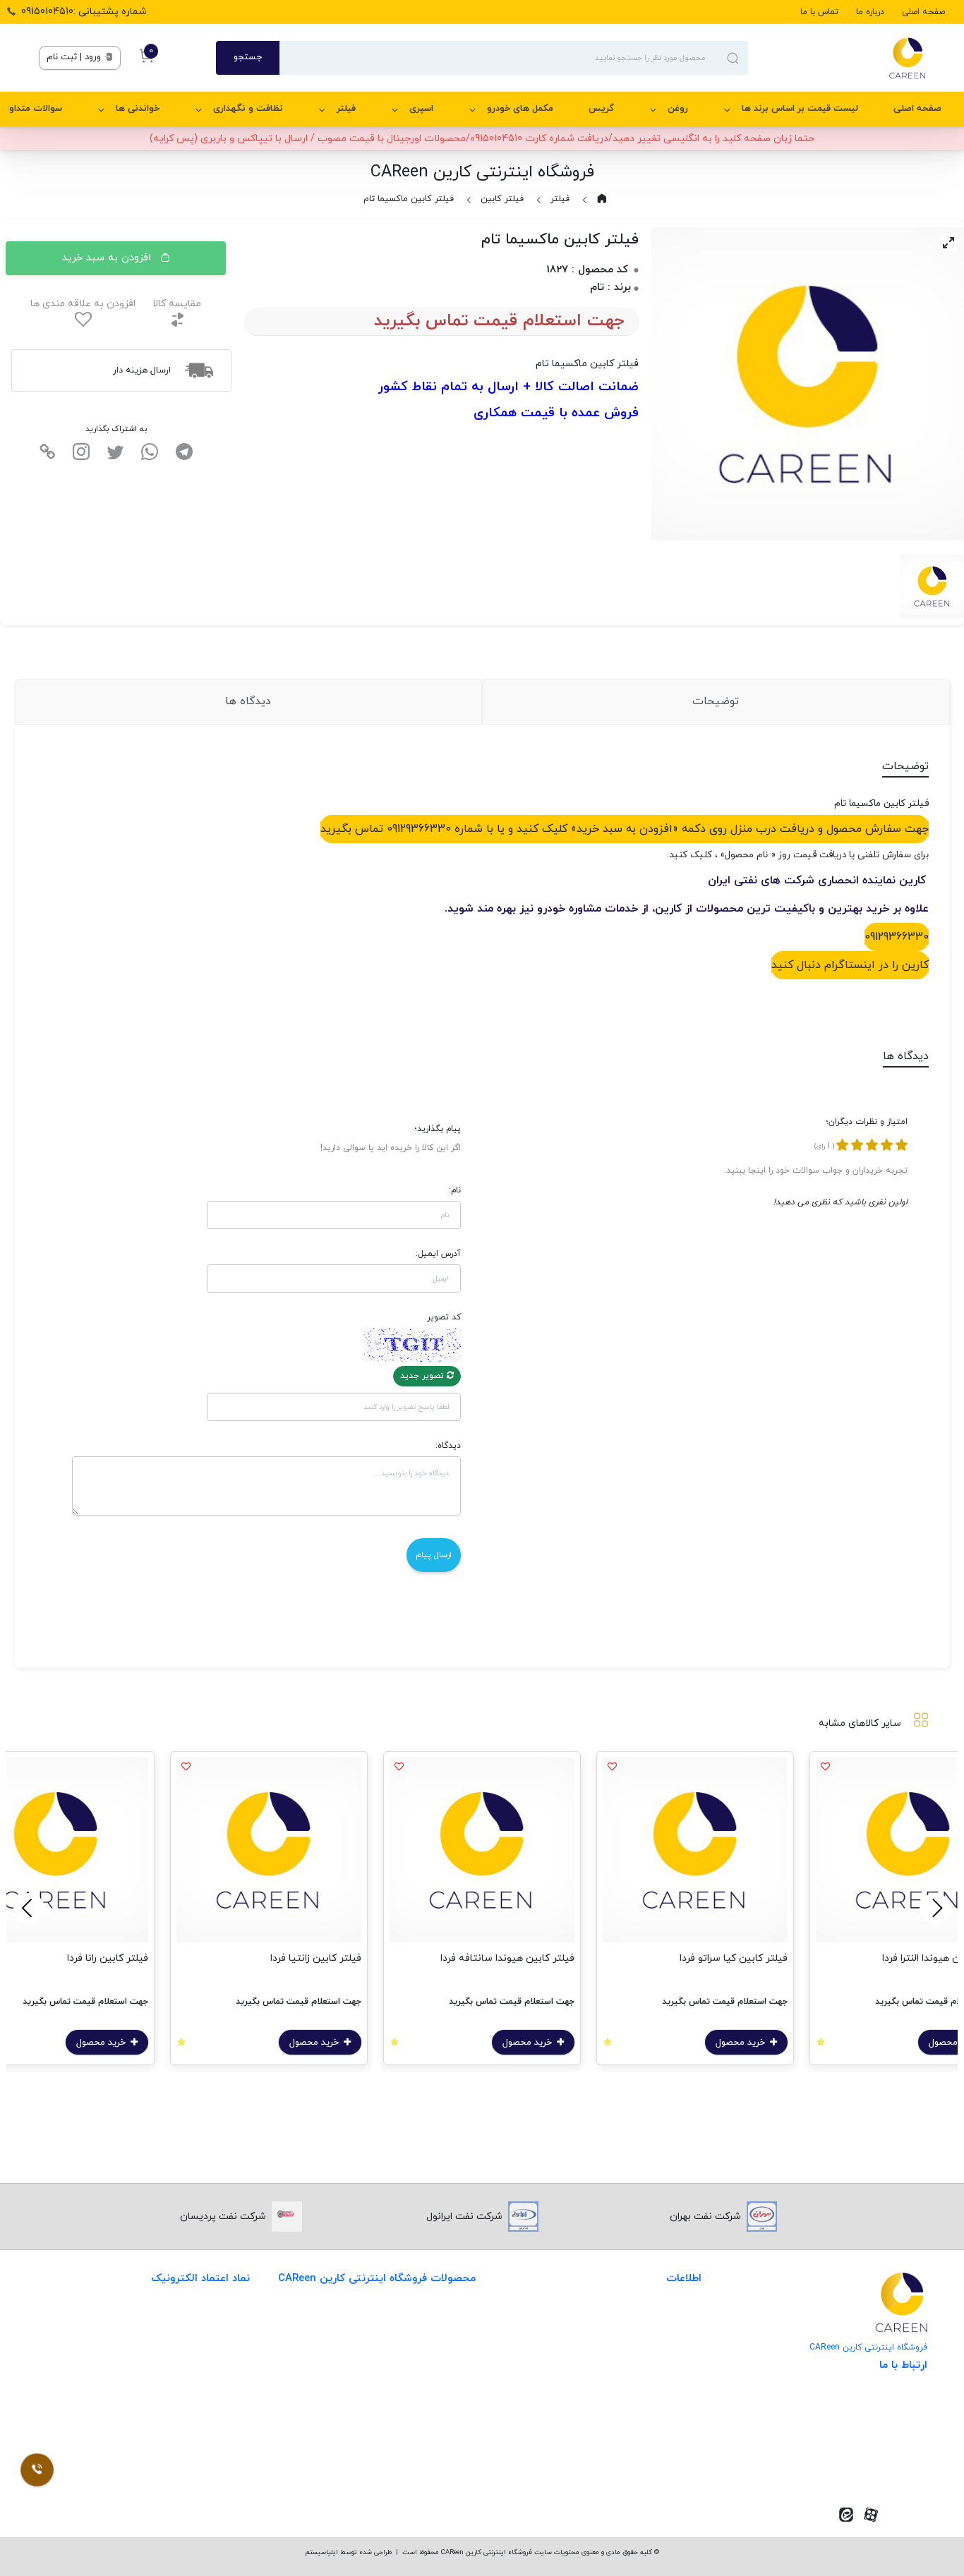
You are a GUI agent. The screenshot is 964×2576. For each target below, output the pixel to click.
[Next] (29, 1909)
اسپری (421, 109)
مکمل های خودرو (520, 109)
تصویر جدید (423, 1376)
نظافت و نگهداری (248, 109)
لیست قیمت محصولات (652, 2378)
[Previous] (935, 1909)
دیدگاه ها (248, 701)
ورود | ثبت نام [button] (75, 57)
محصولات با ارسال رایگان (423, 2494)
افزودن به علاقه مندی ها (83, 304)
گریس (601, 109)
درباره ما (870, 12)
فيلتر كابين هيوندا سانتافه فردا (507, 1958)
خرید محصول (742, 2043)
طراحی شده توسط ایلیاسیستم (348, 2552)
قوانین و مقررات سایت (653, 2320)
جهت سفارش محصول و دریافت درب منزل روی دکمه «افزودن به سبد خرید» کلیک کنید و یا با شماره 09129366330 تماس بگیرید (625, 829)
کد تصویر (444, 1317)
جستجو (248, 57)
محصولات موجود (440, 2407)
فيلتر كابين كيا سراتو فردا (734, 1958)
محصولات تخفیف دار (431, 2465)
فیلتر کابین (502, 199)
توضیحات (716, 701)
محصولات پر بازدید (435, 2378)
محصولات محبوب (438, 2436)
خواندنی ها (138, 109)
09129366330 (897, 937)
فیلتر (346, 109)
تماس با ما (819, 12)
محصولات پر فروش (435, 2349)
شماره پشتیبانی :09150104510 (84, 12)
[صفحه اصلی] (837, 58)
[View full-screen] (948, 243)
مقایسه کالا (177, 304)
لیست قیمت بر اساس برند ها (800, 109)
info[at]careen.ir (870, 2446)
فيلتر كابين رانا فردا (108, 1958)
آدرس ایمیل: (438, 1254)
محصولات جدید (442, 2320)
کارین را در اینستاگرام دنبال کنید (850, 965)
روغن (678, 109)
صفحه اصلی (923, 12)
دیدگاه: (448, 1446)
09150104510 (879, 2468)
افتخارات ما (677, 2349)
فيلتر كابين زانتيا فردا (316, 1958)
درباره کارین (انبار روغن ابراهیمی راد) (625, 2407)
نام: (455, 1190)
